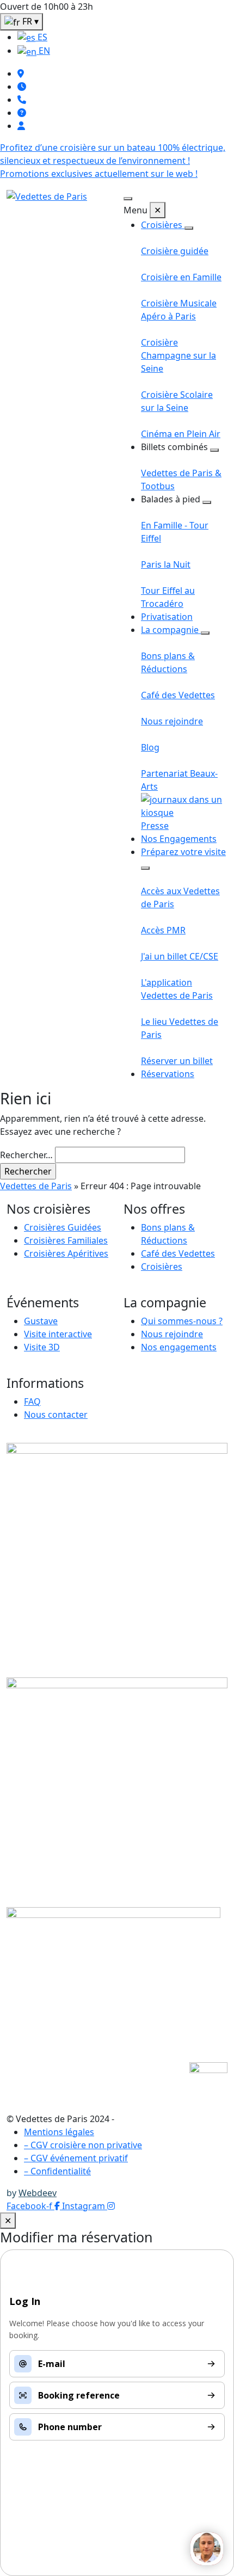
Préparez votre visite (183, 852)
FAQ (32, 1401)
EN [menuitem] (43, 51)
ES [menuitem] (41, 37)
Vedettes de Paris (36, 1186)
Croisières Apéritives (66, 1253)
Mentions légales (59, 2132)
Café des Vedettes (178, 1253)
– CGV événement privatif (76, 2158)
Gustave (41, 1321)
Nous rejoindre (172, 1334)
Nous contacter (56, 1415)
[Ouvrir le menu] (128, 199)
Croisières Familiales (66, 1240)
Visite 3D (42, 1347)
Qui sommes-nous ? (182, 1321)
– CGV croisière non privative (83, 2145)
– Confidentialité (57, 2171)
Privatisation (167, 617)
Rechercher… (26, 1155)
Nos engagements (179, 1347)
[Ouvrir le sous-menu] (189, 228)
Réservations (168, 1074)
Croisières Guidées (63, 1227)
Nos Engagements (179, 839)
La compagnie (171, 630)
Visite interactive (58, 1334)
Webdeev (38, 2193)
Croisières (163, 225)
